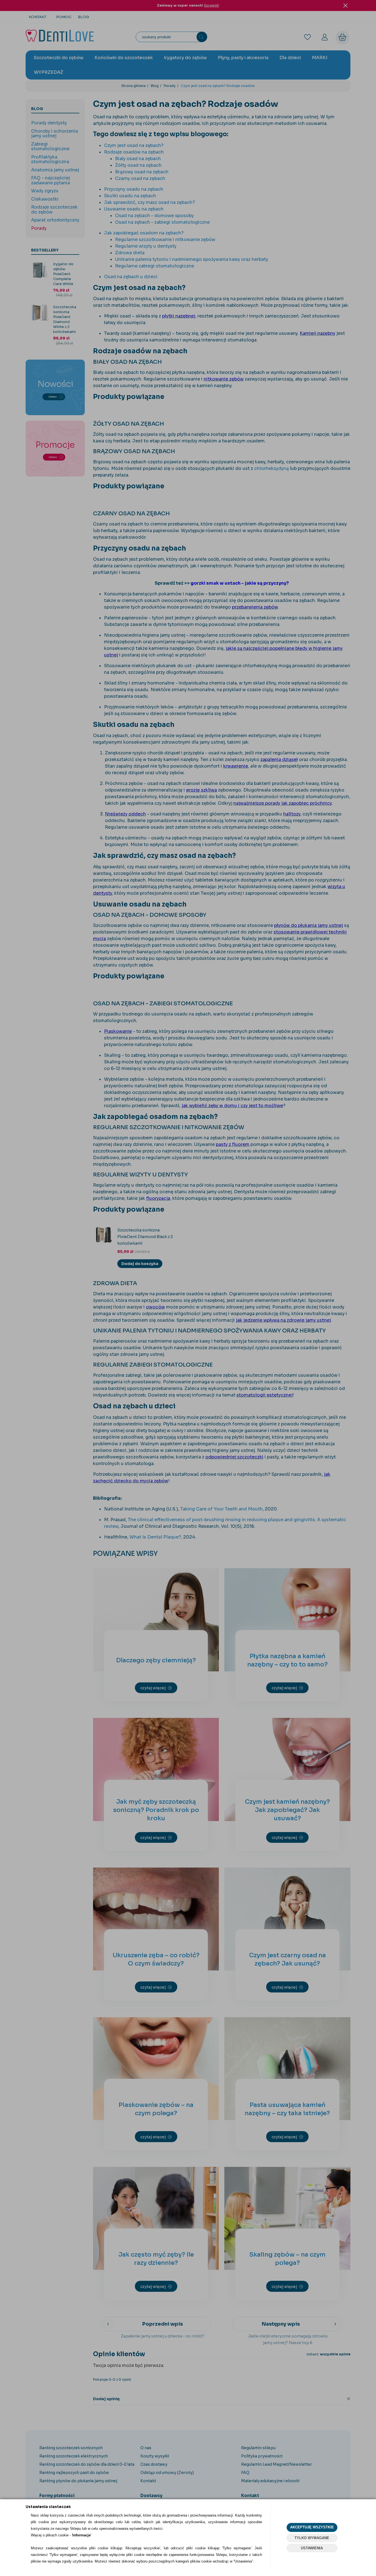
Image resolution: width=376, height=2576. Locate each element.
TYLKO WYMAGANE (312, 2538)
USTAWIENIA (312, 2548)
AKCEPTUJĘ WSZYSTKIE (312, 2527)
